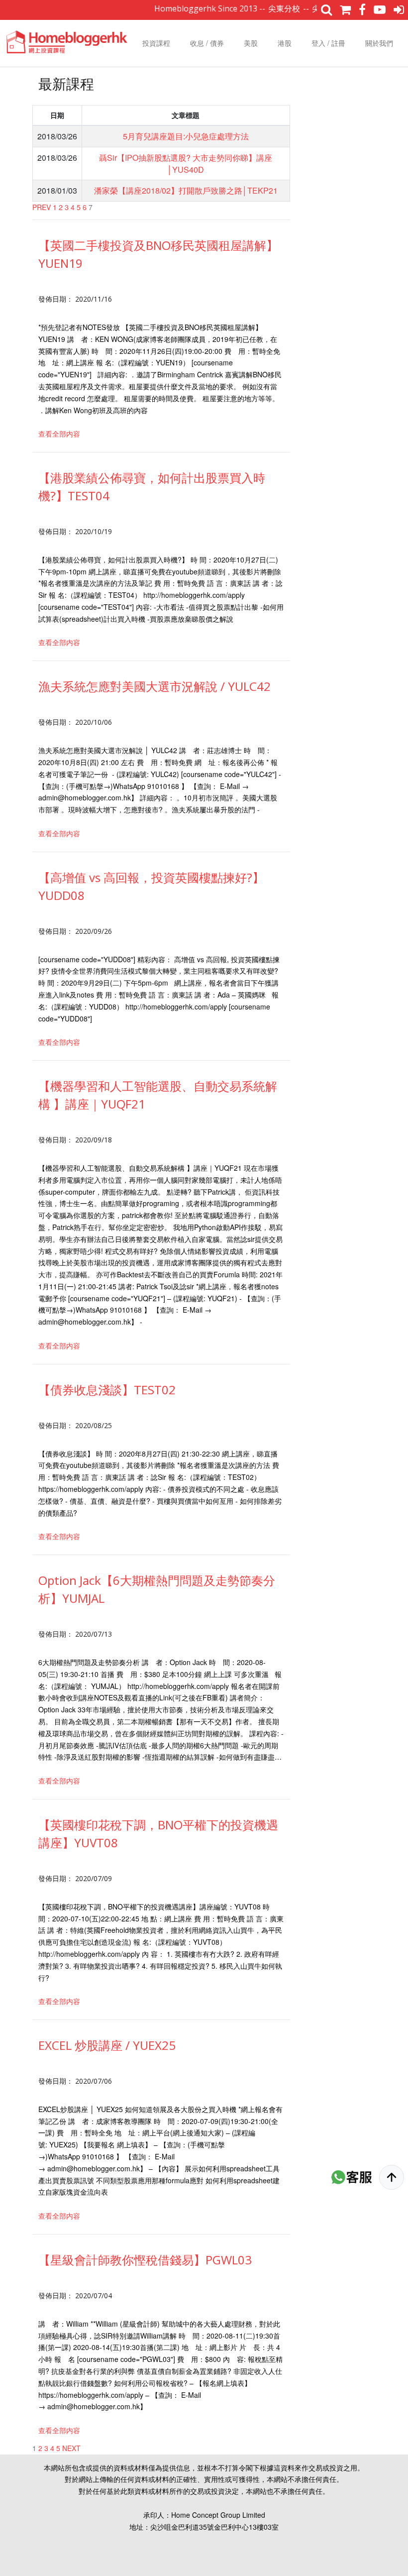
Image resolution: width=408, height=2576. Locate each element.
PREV (42, 207)
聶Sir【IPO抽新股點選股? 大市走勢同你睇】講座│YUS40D (186, 164)
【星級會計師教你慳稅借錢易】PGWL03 (145, 2260)
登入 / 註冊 (328, 43)
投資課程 (156, 43)
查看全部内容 (59, 434)
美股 (251, 43)
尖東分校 (258, 8)
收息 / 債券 (207, 43)
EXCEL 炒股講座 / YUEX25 (107, 2045)
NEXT (71, 2448)
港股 (285, 43)
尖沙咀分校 (306, 8)
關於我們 (379, 43)
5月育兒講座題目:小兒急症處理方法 (186, 136)
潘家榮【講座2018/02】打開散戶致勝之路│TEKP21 (186, 190)
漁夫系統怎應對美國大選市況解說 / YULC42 (154, 686)
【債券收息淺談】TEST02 (107, 1390)
